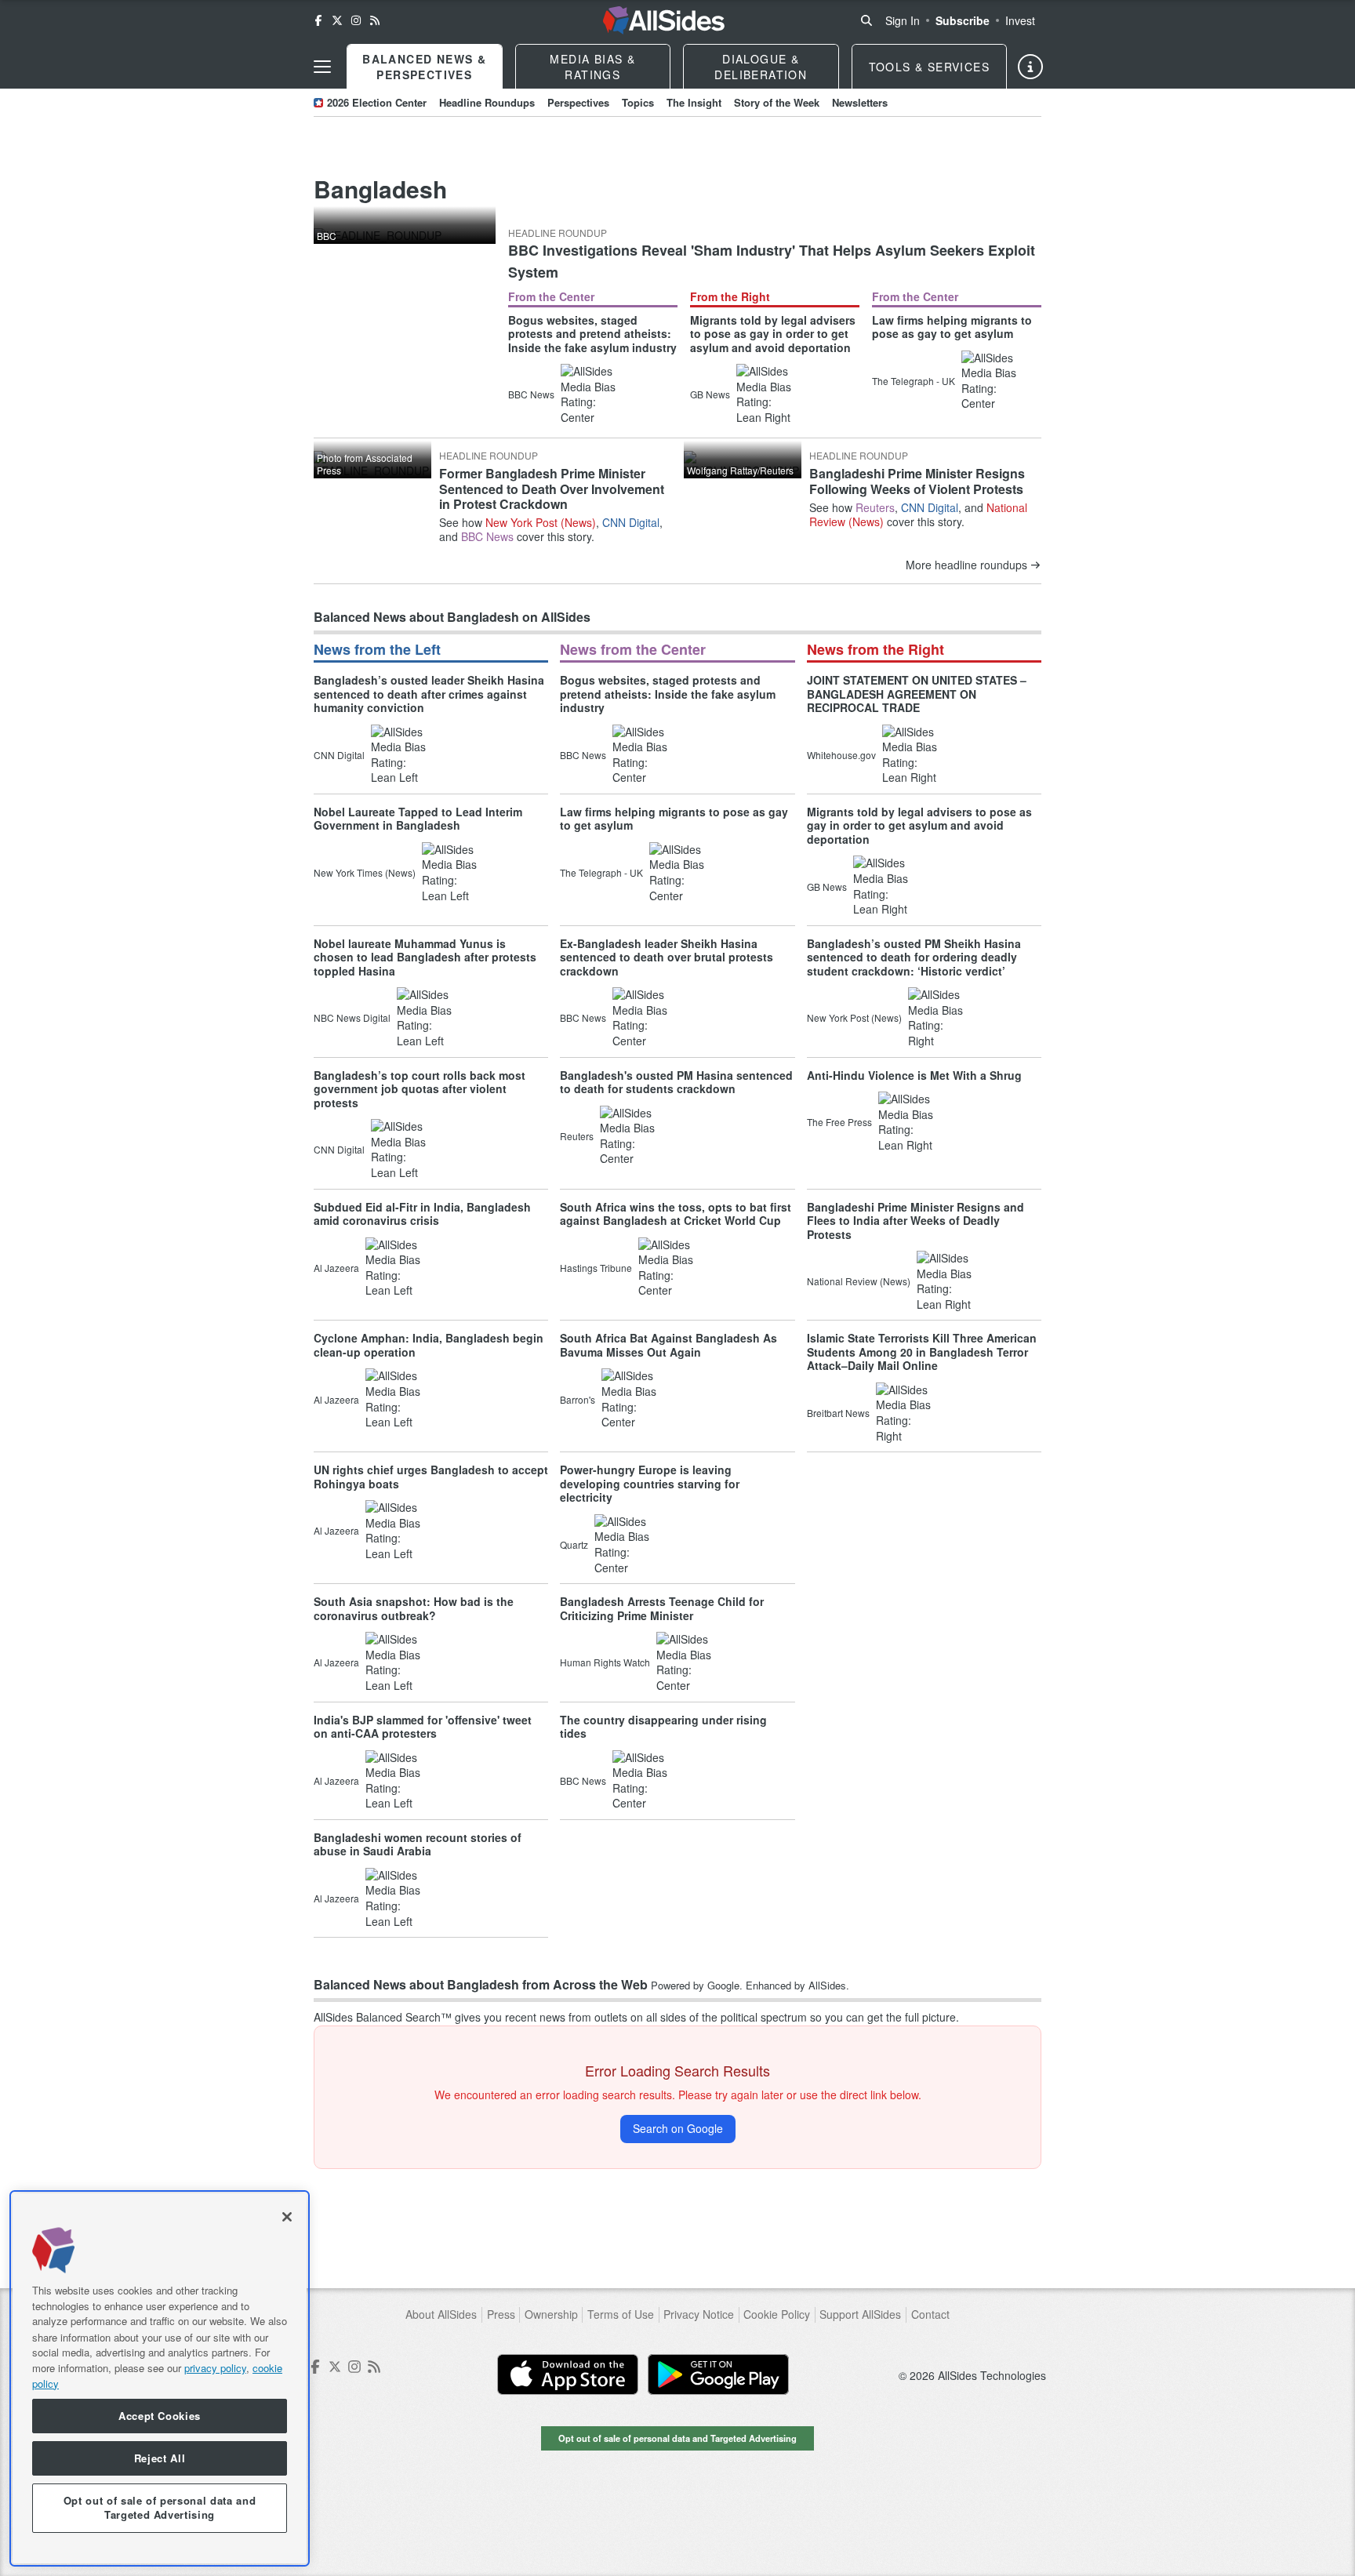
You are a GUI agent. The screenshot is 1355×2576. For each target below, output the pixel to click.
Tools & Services (929, 67)
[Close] (287, 2217)
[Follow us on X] (337, 20)
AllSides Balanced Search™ (383, 2017)
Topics (638, 102)
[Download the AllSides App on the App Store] (568, 2374)
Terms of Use (621, 2314)
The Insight (694, 102)
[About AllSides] (1030, 67)
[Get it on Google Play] (718, 2374)
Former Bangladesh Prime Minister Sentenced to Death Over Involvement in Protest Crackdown (552, 488)
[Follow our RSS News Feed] (375, 20)
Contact (930, 2314)
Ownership (551, 2314)
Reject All (160, 2458)
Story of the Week (777, 102)
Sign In (903, 20)
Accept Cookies (160, 2416)
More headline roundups (966, 565)
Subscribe (963, 20)
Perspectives (578, 102)
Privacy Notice (699, 2314)
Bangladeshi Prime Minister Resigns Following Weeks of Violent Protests (917, 481)
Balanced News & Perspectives (424, 67)
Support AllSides (860, 2314)
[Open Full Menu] (322, 67)
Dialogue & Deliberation (761, 67)
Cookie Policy (777, 2314)
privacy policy (215, 2367)
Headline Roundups (487, 102)
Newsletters (860, 102)
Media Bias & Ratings (592, 67)
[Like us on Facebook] (318, 20)
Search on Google (678, 2128)
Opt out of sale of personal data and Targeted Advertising (677, 2438)
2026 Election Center (377, 102)
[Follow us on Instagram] (356, 20)
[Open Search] (866, 20)
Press (501, 2314)
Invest (1020, 20)
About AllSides (441, 2314)
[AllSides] (664, 20)
